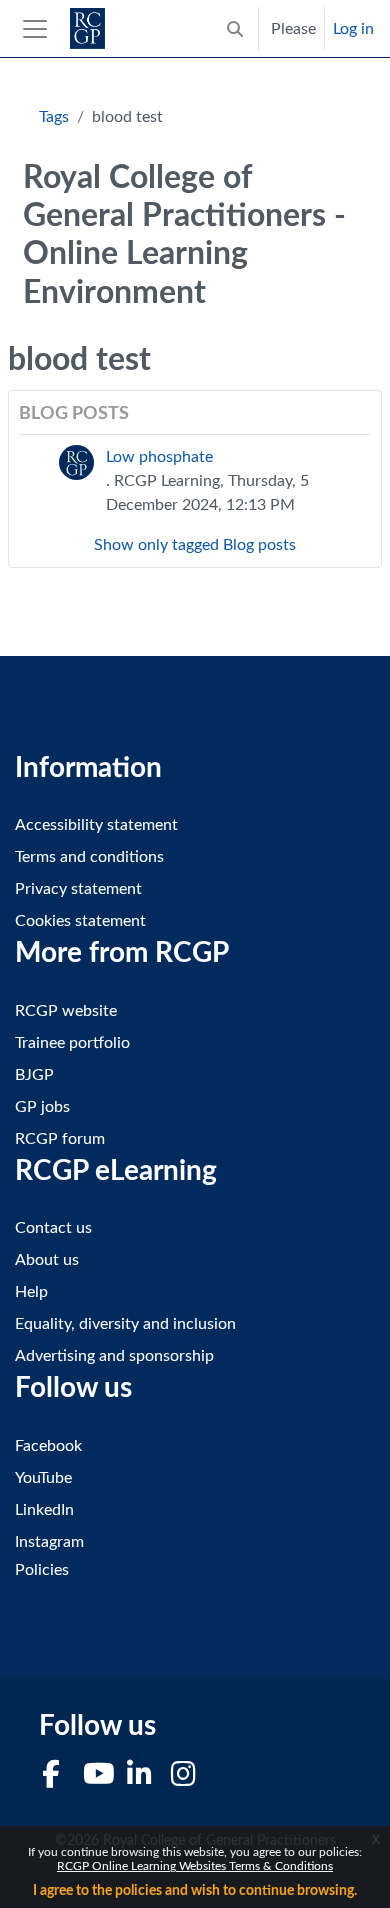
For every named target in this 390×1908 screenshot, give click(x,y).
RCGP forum (60, 1139)
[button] (235, 28)
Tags (54, 117)
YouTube (43, 1478)
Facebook (48, 1446)
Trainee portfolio (72, 1043)
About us (47, 1260)
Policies (42, 1570)
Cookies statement (80, 921)
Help (31, 1292)
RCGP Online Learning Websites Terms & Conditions (195, 1866)
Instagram (49, 1542)
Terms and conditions (89, 857)
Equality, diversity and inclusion (125, 1324)
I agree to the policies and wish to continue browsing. (195, 1891)
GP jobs (42, 1107)
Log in (353, 29)
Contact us (53, 1228)
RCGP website (66, 1011)
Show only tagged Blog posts (195, 545)
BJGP (34, 1075)
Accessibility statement (96, 825)
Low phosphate (159, 457)
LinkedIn (44, 1510)
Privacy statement (78, 889)
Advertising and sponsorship (114, 1356)
